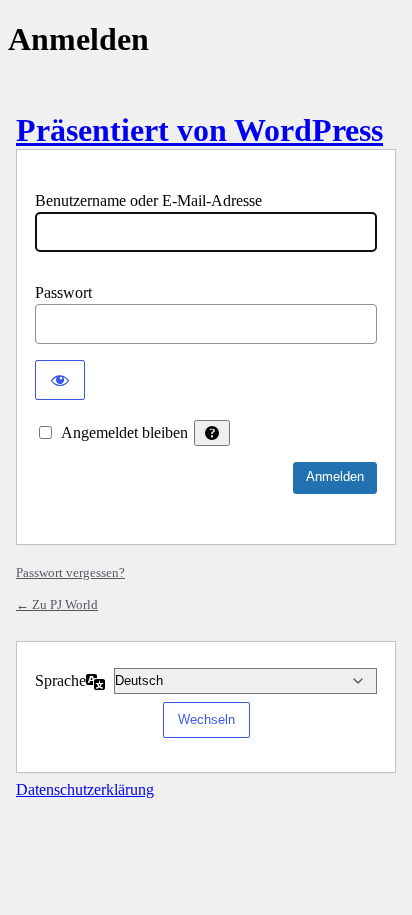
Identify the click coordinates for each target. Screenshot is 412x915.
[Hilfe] (212, 433)
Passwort (63, 292)
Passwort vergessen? (70, 572)
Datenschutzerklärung (85, 789)
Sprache (60, 680)
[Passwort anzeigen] (60, 380)
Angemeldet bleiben (124, 432)
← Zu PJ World (57, 604)
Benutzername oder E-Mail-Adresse (148, 200)
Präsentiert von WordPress (199, 130)
